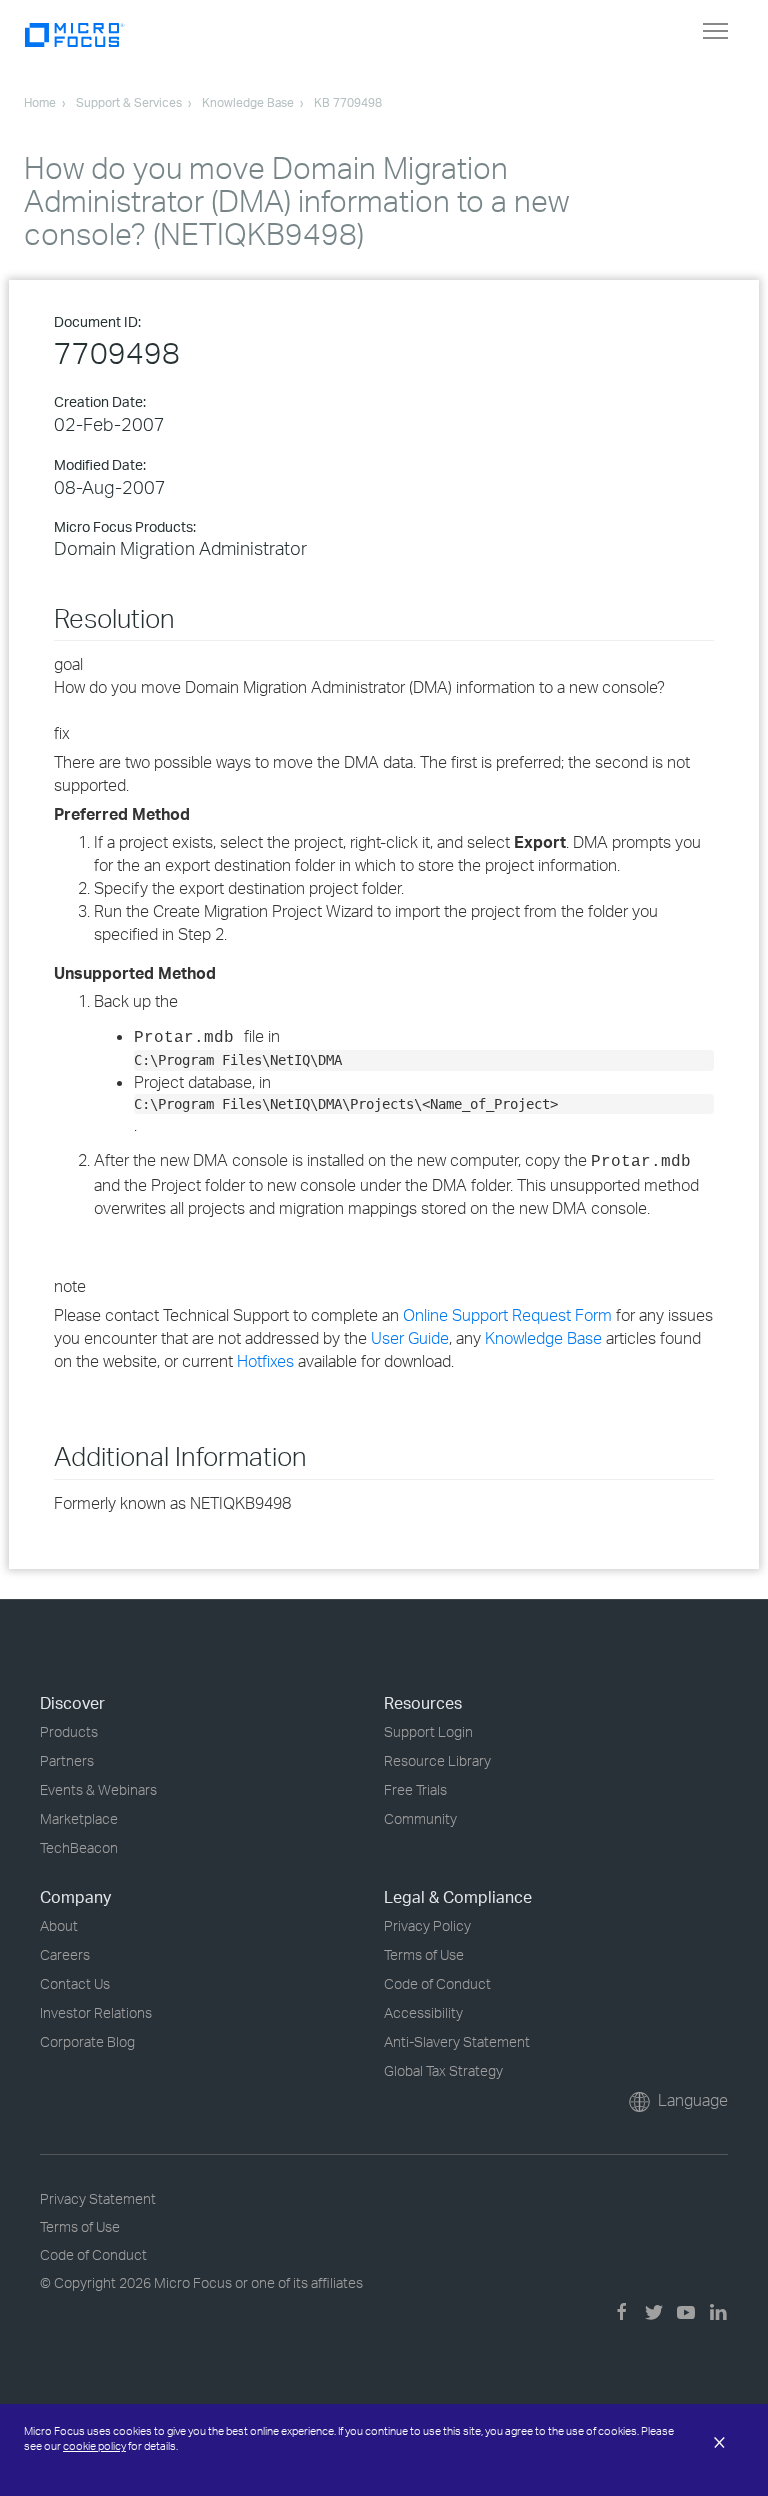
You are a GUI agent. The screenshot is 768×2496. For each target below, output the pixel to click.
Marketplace (79, 1818)
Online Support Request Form (507, 1315)
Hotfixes (265, 1361)
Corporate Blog (87, 2041)
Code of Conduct (437, 1983)
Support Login (428, 1731)
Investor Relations (96, 2012)
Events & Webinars (98, 1789)
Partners (67, 1760)
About (59, 1925)
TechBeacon (79, 1847)
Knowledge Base (543, 1338)
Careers (65, 1954)
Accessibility (423, 2012)
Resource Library (437, 1760)
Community (420, 1818)
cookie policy (94, 2446)
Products (69, 1731)
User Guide (410, 1338)
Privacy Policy (427, 1925)
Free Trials (415, 1789)
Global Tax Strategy (443, 2070)
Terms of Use (424, 1954)
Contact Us (75, 1983)
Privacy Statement (98, 2198)
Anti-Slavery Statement (457, 2041)
